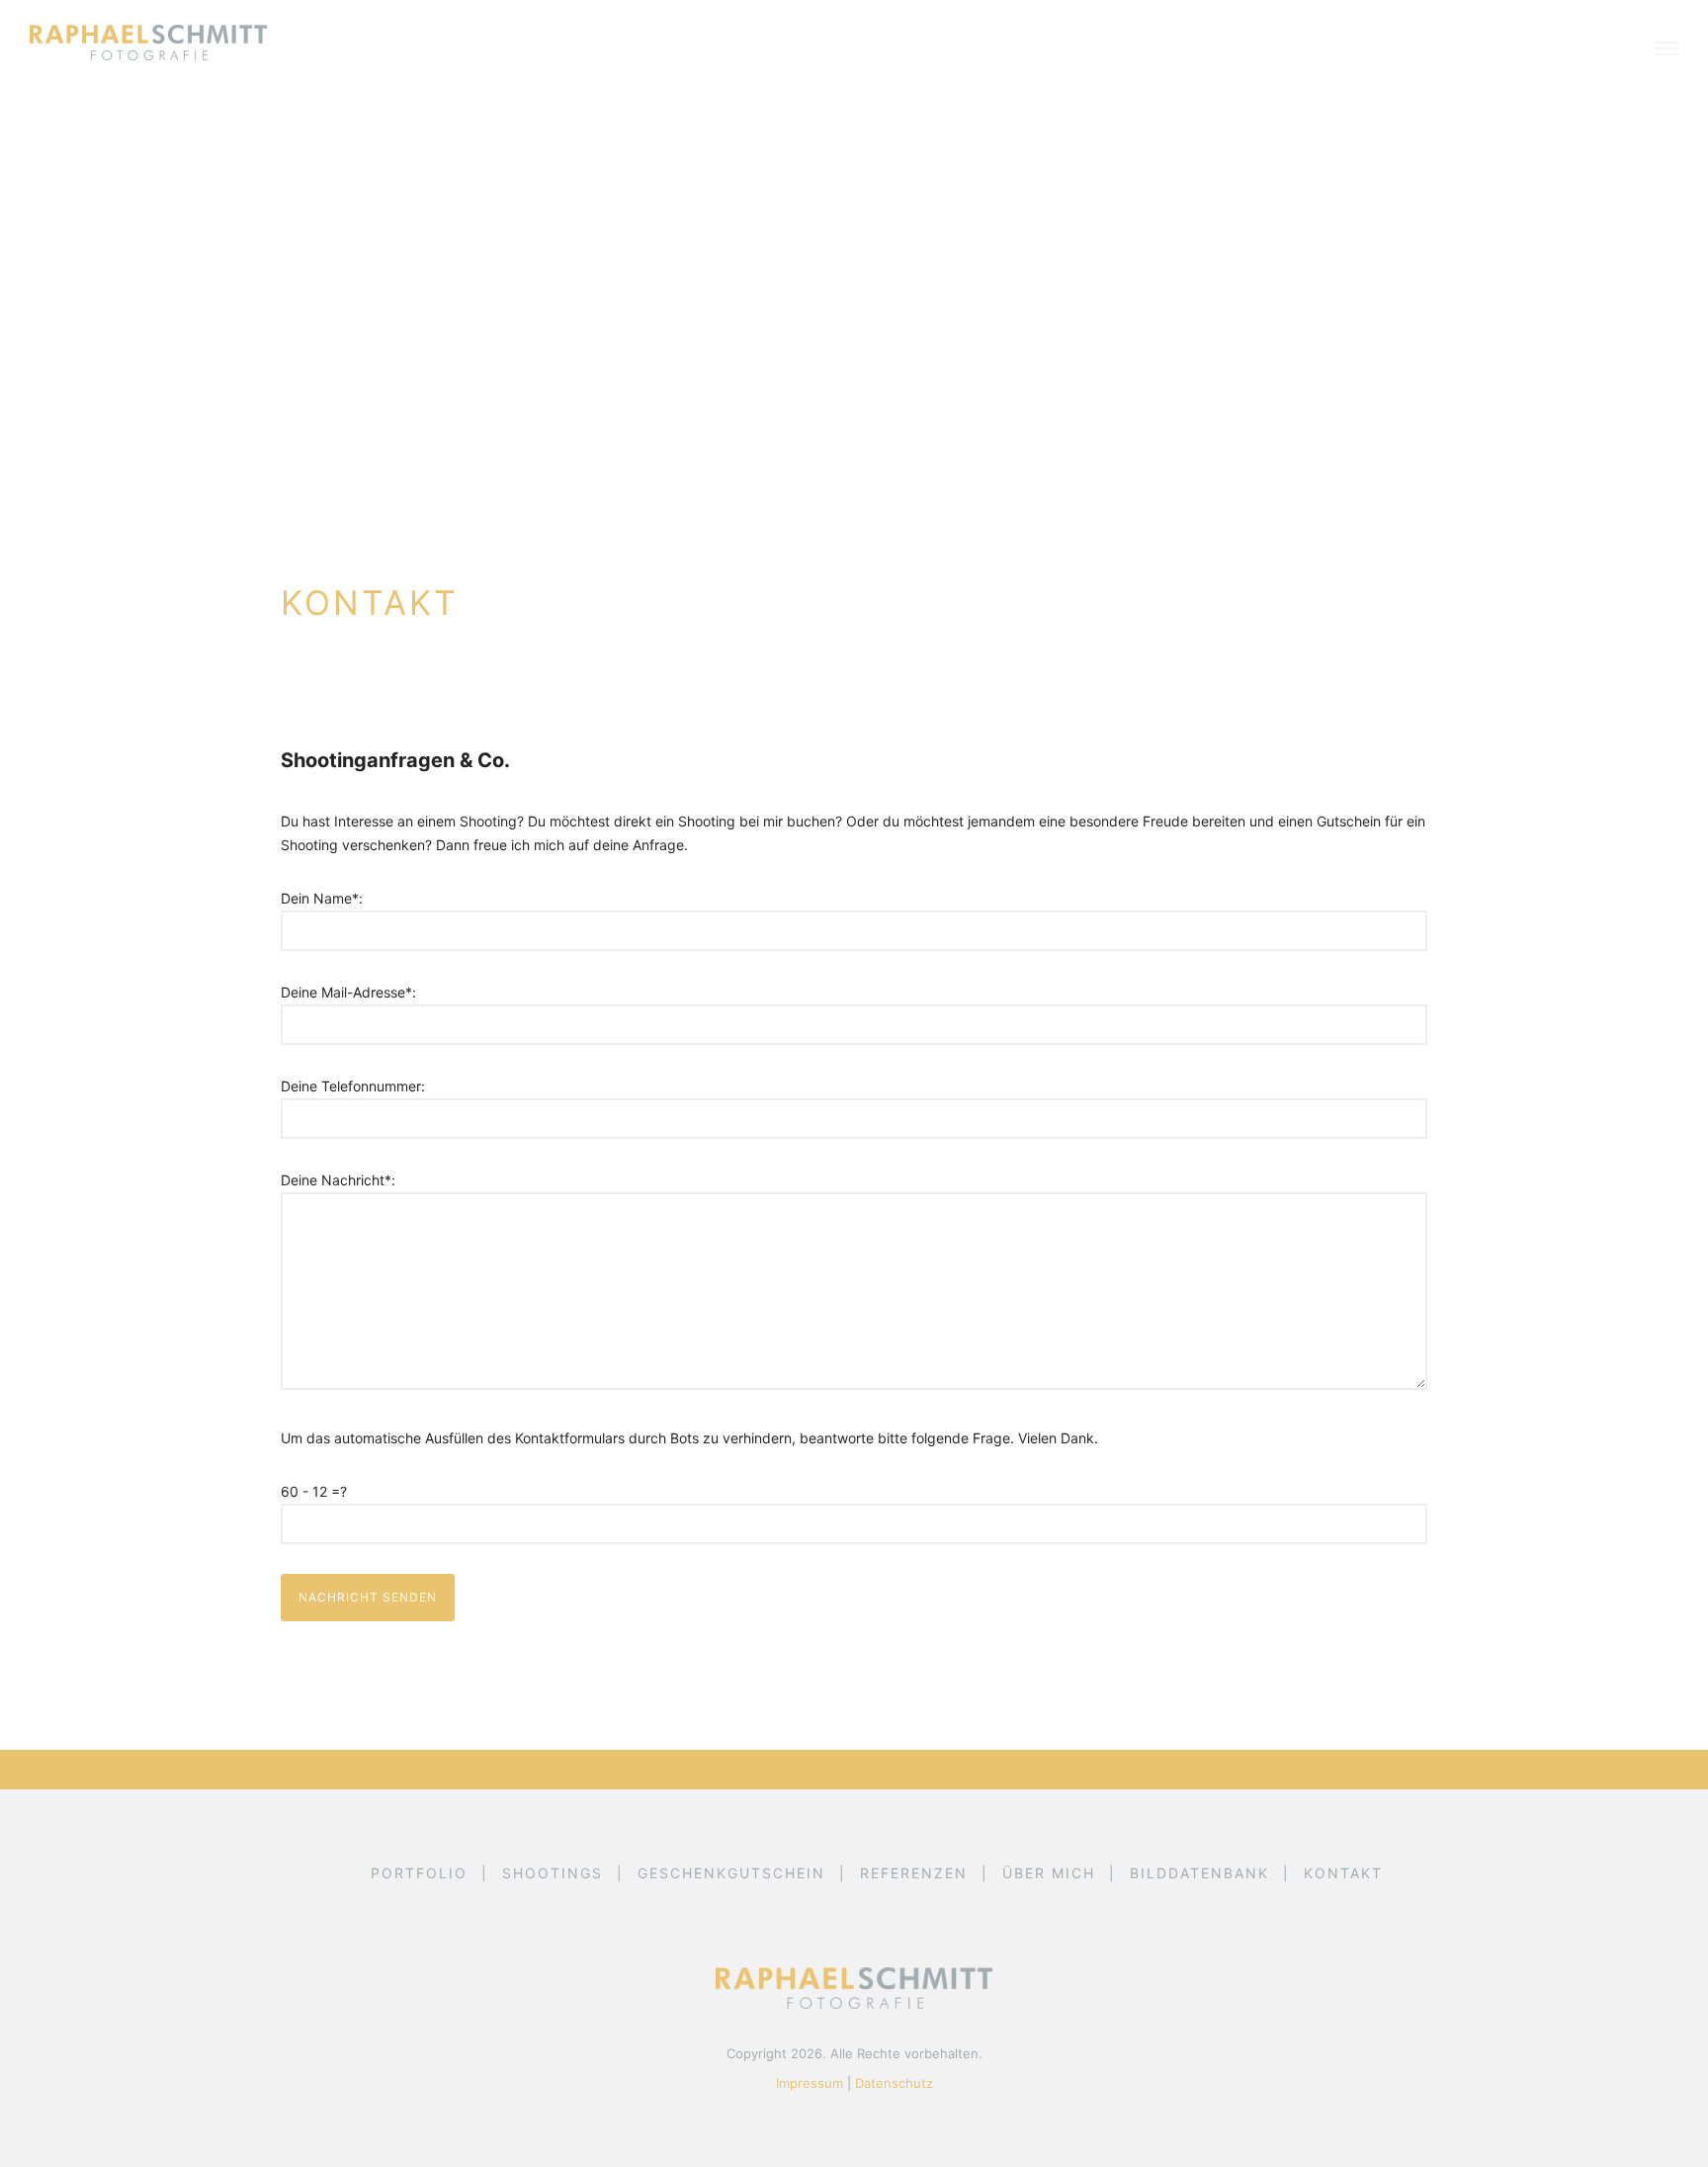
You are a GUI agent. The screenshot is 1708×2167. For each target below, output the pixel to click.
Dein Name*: (322, 898)
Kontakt (1343, 1873)
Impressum (810, 2083)
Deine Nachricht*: (338, 1180)
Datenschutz (894, 2083)
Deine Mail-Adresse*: (348, 992)
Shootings (553, 1873)
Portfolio (419, 1873)
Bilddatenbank (1199, 1873)
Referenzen (914, 1873)
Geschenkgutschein (731, 1873)
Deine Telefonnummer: (353, 1086)
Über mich (1049, 1873)
